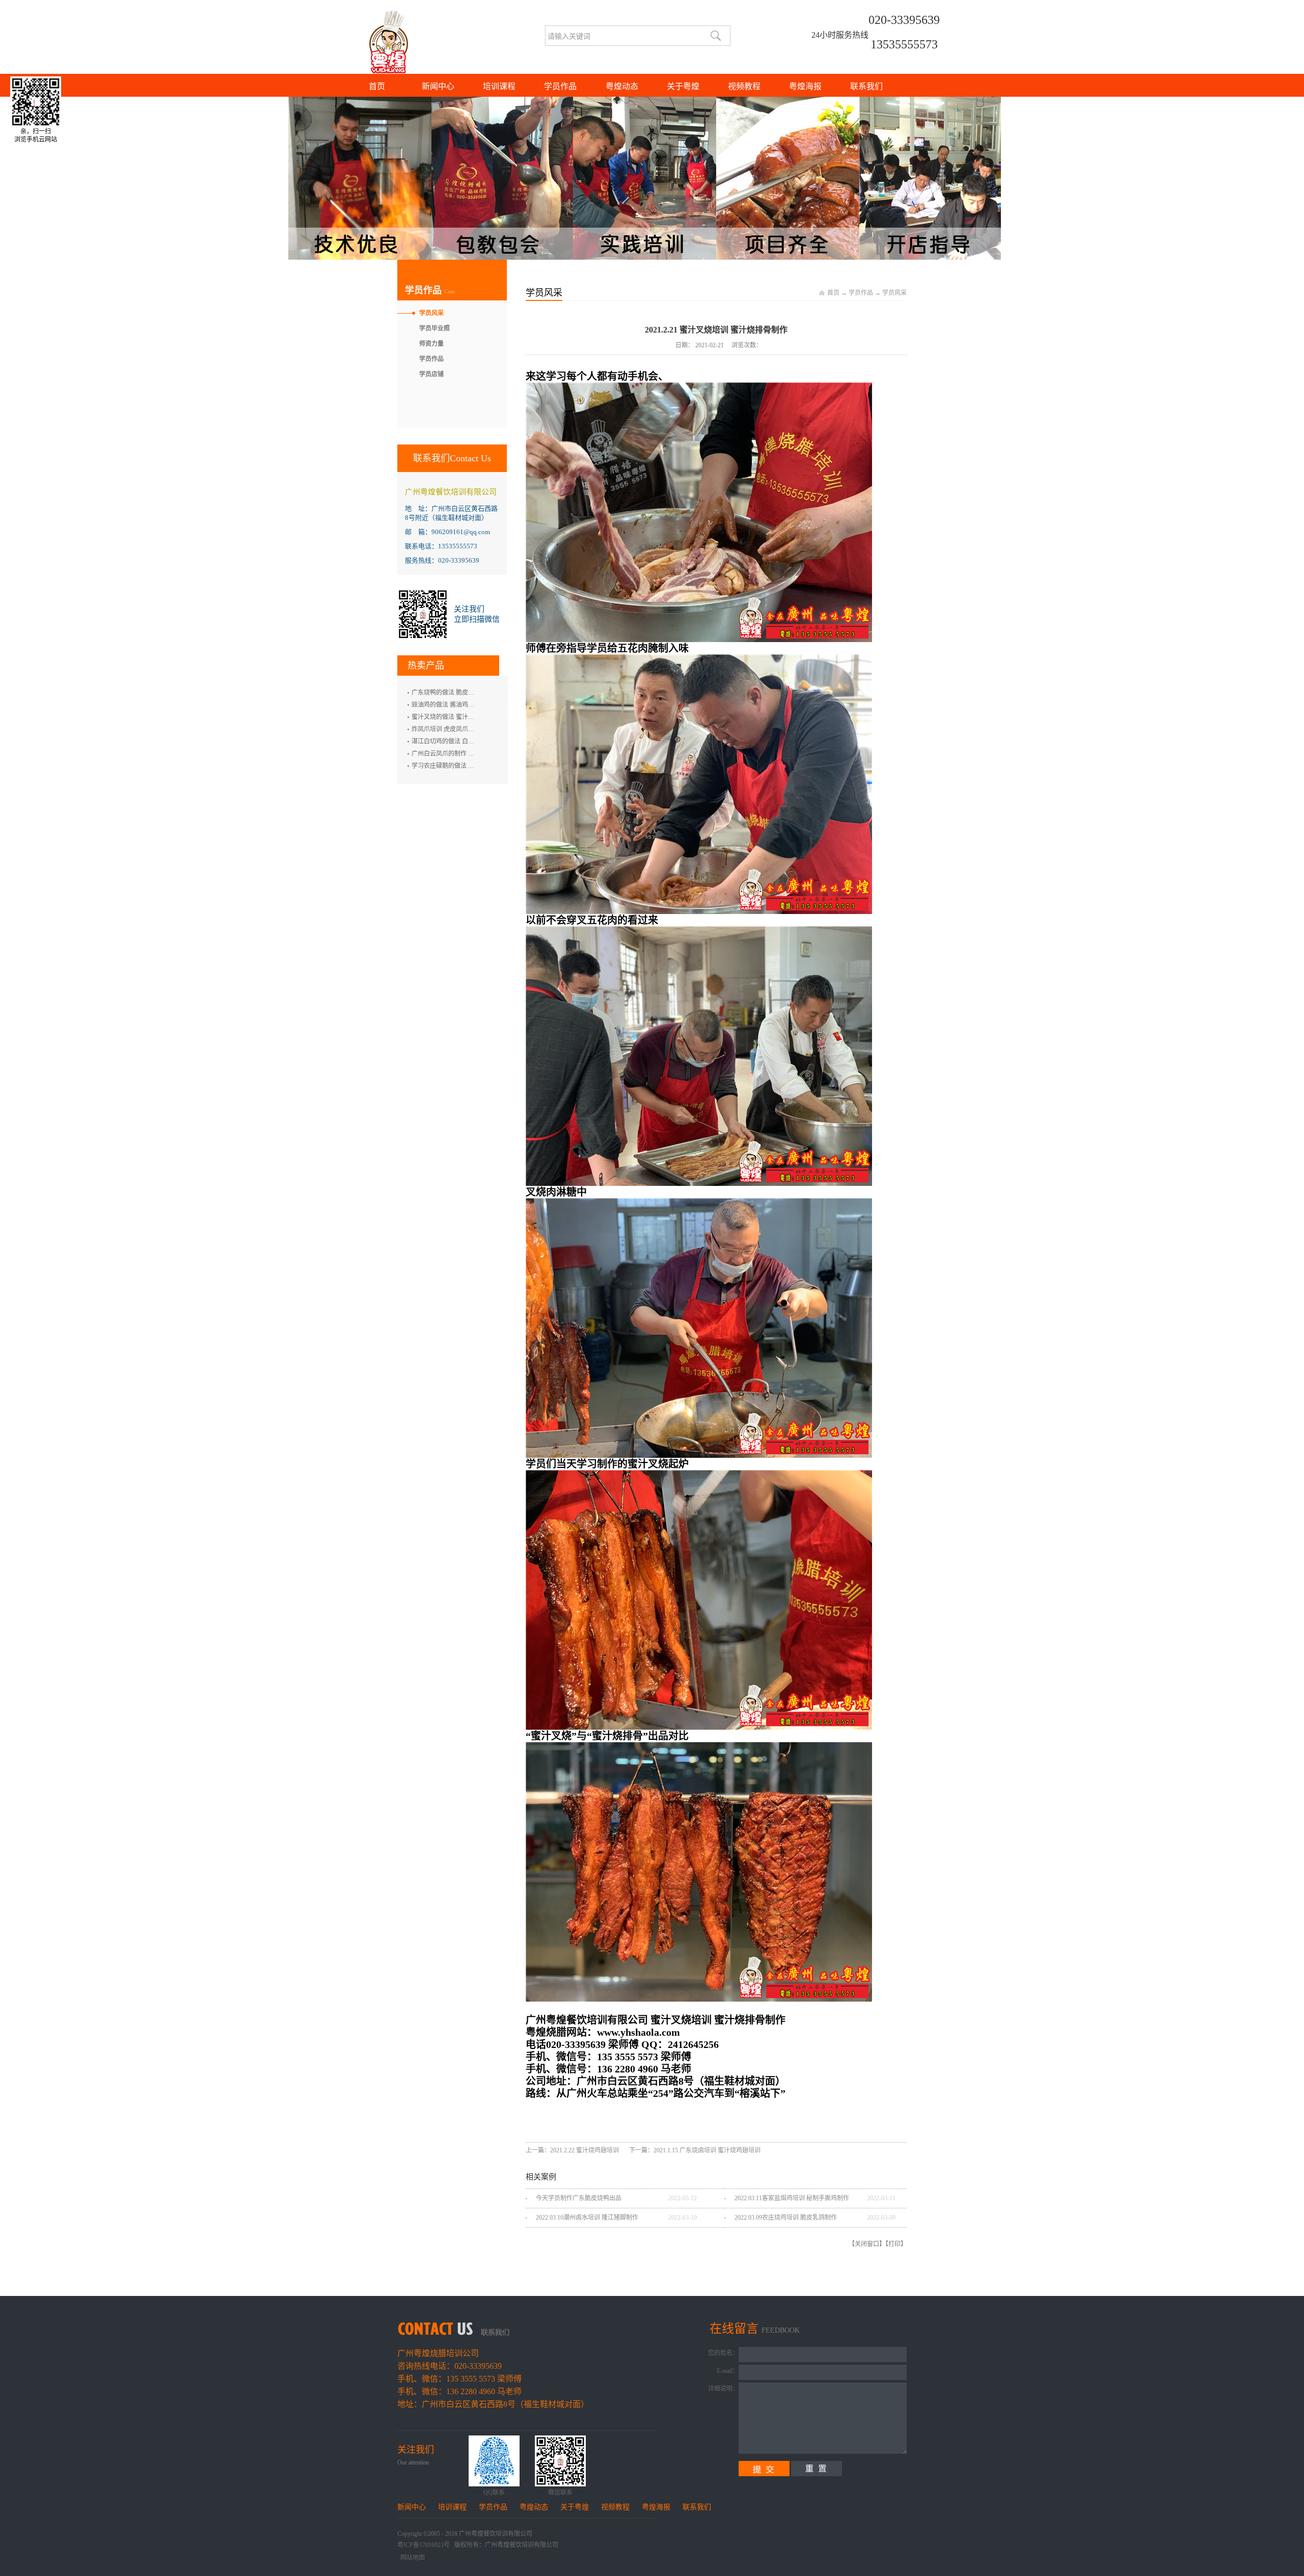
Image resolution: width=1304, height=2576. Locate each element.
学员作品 (861, 293)
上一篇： (572, 2150)
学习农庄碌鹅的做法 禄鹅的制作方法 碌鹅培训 (474, 766)
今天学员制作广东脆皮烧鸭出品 (579, 2198)
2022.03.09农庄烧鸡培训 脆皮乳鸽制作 (786, 2218)
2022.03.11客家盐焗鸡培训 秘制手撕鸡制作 (792, 2198)
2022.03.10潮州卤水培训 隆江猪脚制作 (587, 2218)
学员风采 (894, 293)
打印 (894, 2244)
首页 (377, 86)
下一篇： (695, 2150)
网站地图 (411, 2558)
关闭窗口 (867, 2244)
